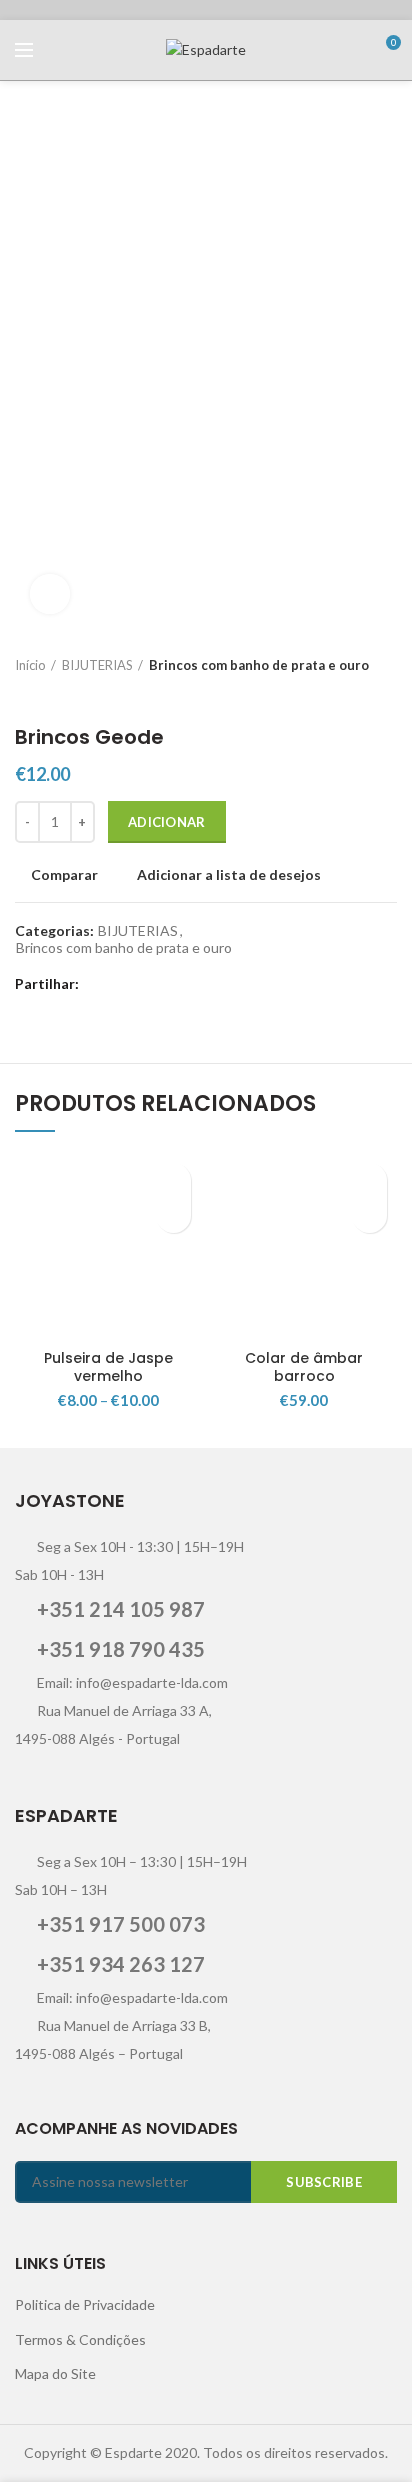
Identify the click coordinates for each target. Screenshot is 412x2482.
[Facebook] (99, 984)
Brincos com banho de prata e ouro (259, 665)
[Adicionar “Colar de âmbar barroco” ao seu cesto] (369, 1215)
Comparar (64, 875)
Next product (65, 695)
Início (30, 665)
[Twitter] (124, 984)
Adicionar (167, 822)
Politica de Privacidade (85, 2304)
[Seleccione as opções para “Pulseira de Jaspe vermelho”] (173, 1215)
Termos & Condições (80, 2339)
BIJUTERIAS (97, 665)
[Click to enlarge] (50, 594)
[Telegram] (224, 984)
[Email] (149, 984)
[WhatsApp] (199, 984)
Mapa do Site (55, 2373)
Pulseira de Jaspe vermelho (108, 1367)
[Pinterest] (174, 984)
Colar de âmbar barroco (304, 1367)
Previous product (25, 695)
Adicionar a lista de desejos (229, 875)
